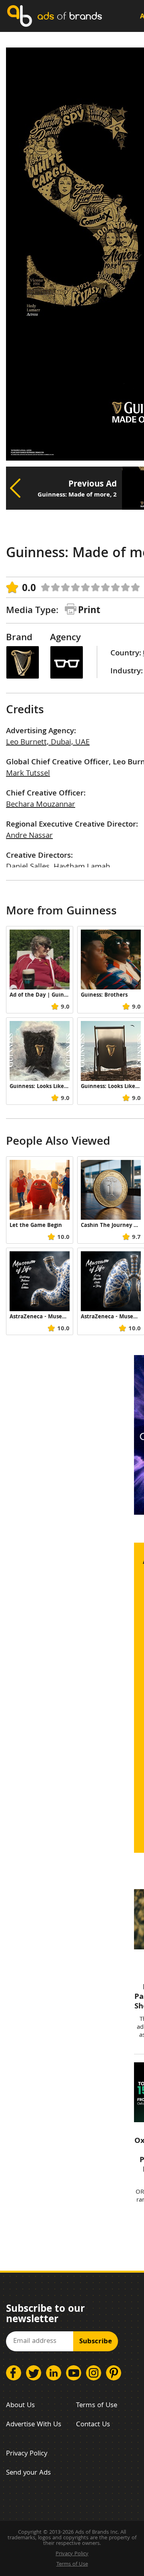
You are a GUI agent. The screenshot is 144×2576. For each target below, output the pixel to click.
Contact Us (93, 2425)
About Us (20, 2406)
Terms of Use (97, 2406)
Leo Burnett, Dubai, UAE (48, 743)
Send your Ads (28, 2473)
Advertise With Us (34, 2425)
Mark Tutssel (28, 774)
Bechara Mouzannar (41, 805)
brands (70, 16)
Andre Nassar (29, 836)
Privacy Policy (27, 2454)
